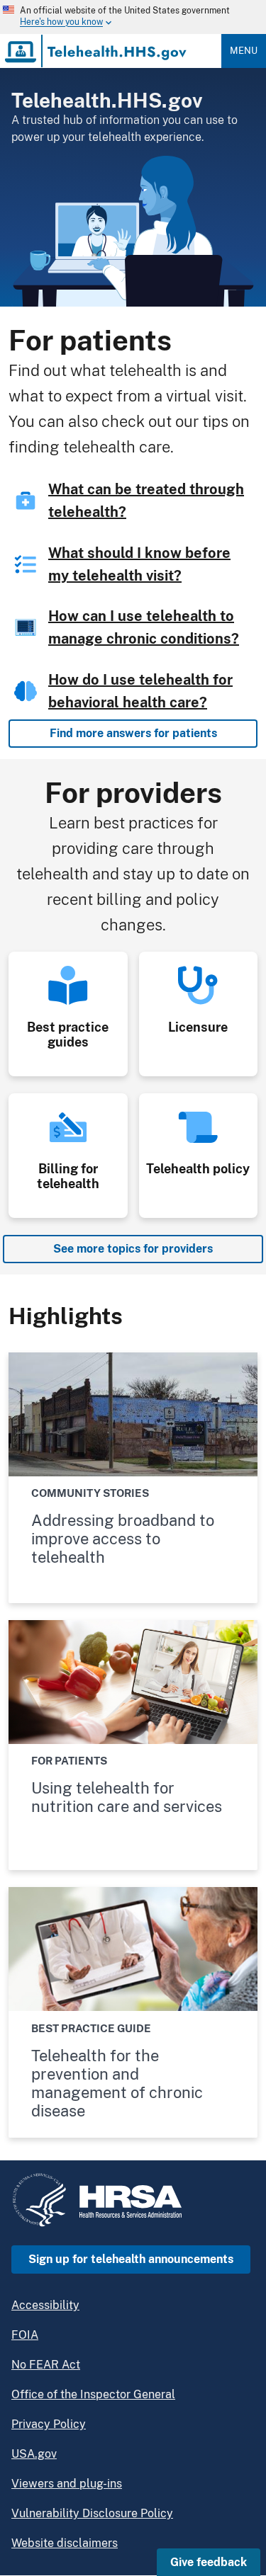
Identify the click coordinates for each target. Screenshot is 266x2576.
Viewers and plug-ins (67, 2484)
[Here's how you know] (116, 17)
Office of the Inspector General (93, 2394)
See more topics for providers (133, 1249)
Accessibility (45, 2305)
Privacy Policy (49, 2424)
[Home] (97, 51)
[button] (209, 2562)
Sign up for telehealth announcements (131, 2259)
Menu (244, 51)
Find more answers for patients (133, 733)
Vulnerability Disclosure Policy (92, 2513)
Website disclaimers (65, 2543)
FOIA (25, 2335)
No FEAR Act (46, 2365)
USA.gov (34, 2454)
